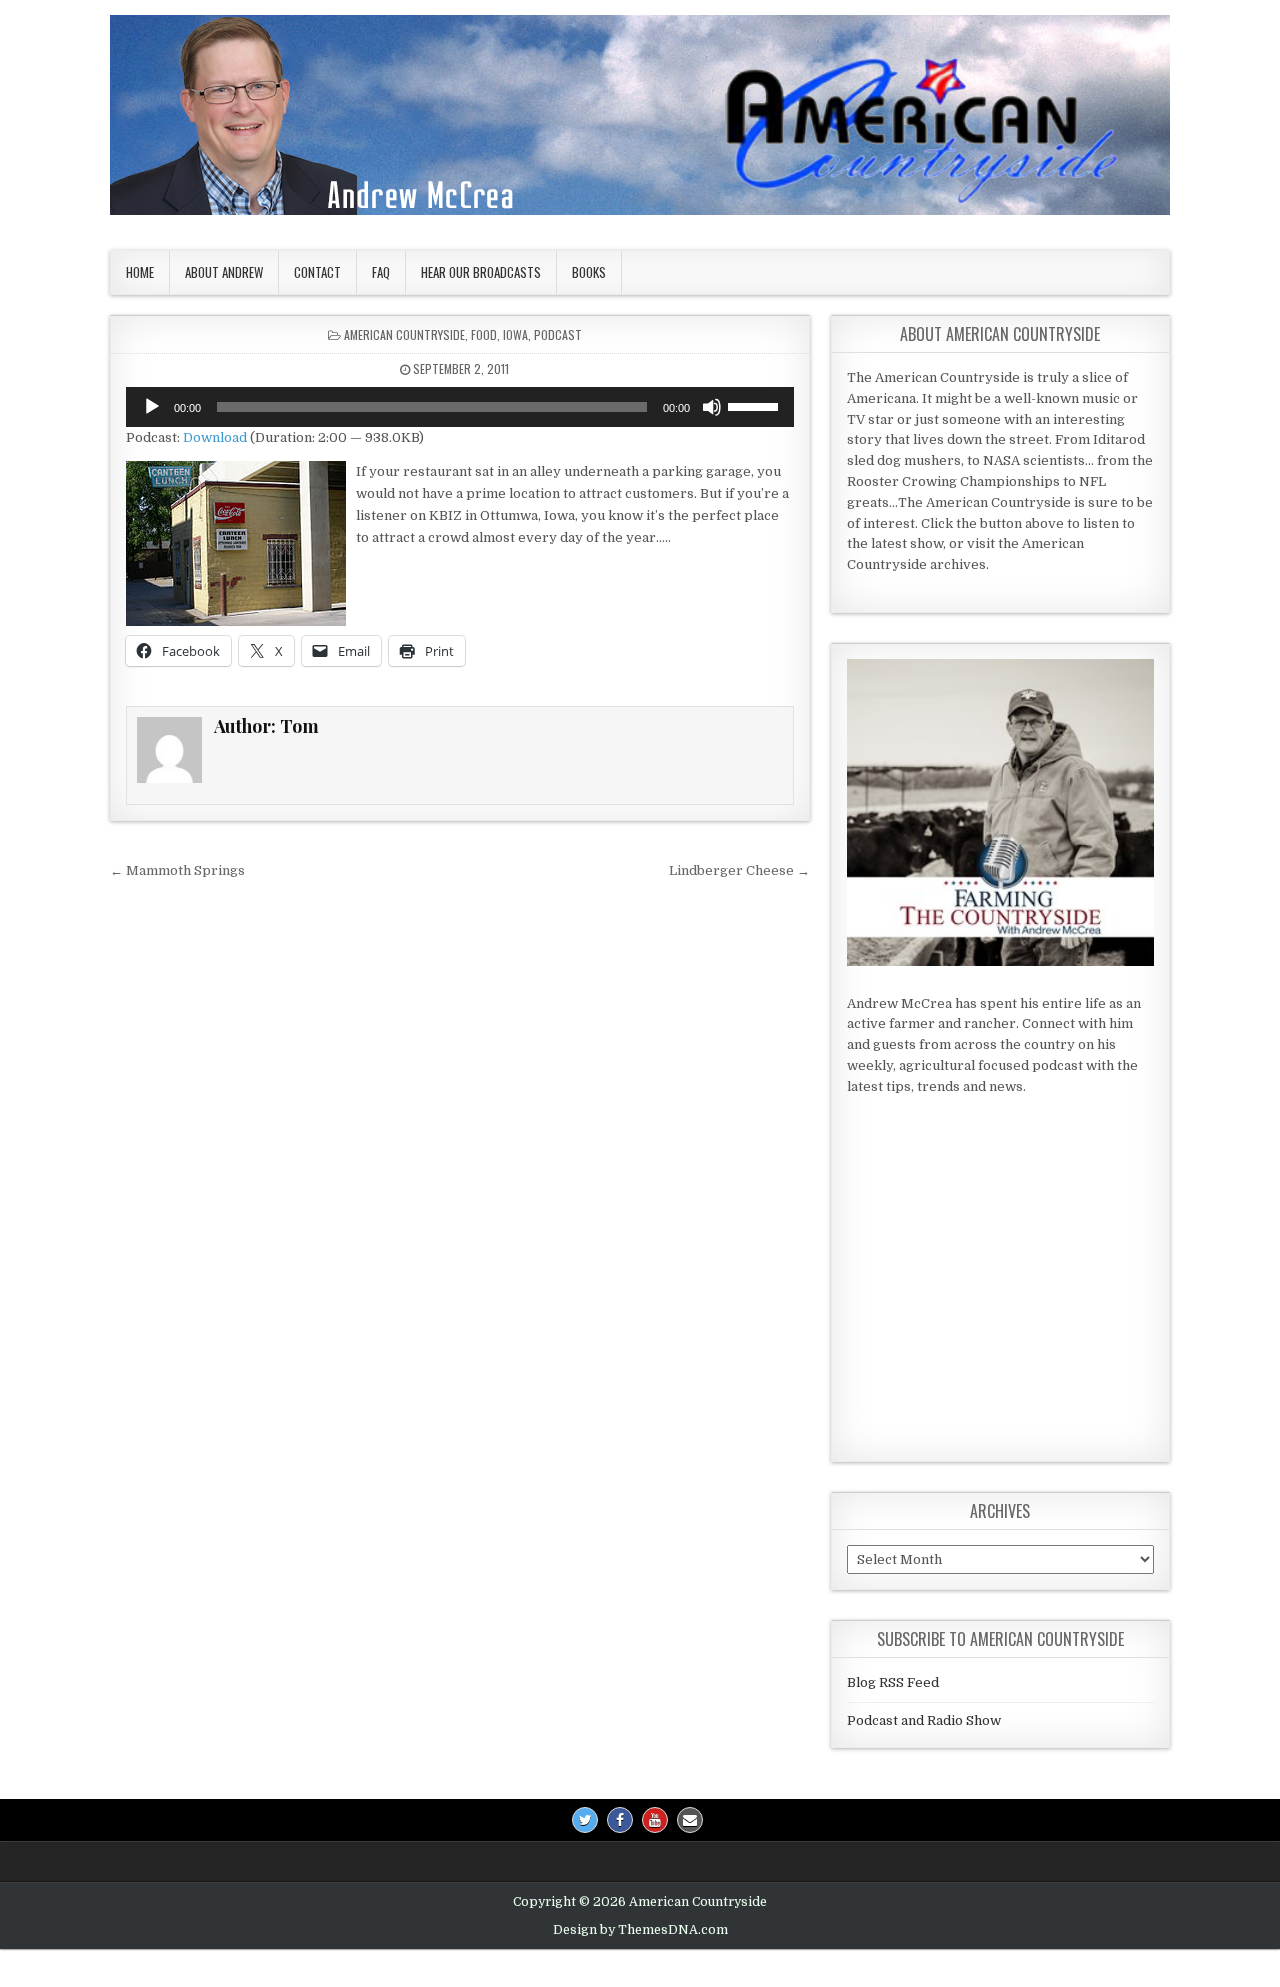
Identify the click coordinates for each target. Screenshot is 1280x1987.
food (484, 334)
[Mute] (712, 407)
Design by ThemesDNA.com (640, 1930)
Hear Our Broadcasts (481, 272)
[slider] (756, 405)
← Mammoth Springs (177, 870)
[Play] (152, 407)
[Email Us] (690, 1820)
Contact (317, 272)
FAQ (381, 272)
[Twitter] (585, 1820)
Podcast (558, 334)
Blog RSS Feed (893, 1682)
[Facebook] (620, 1820)
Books (589, 272)
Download (215, 437)
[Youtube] (655, 1820)
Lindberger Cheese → (739, 870)
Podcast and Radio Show (924, 1720)
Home (140, 272)
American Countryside (404, 334)
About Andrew (224, 272)
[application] (460, 407)
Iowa (515, 334)
